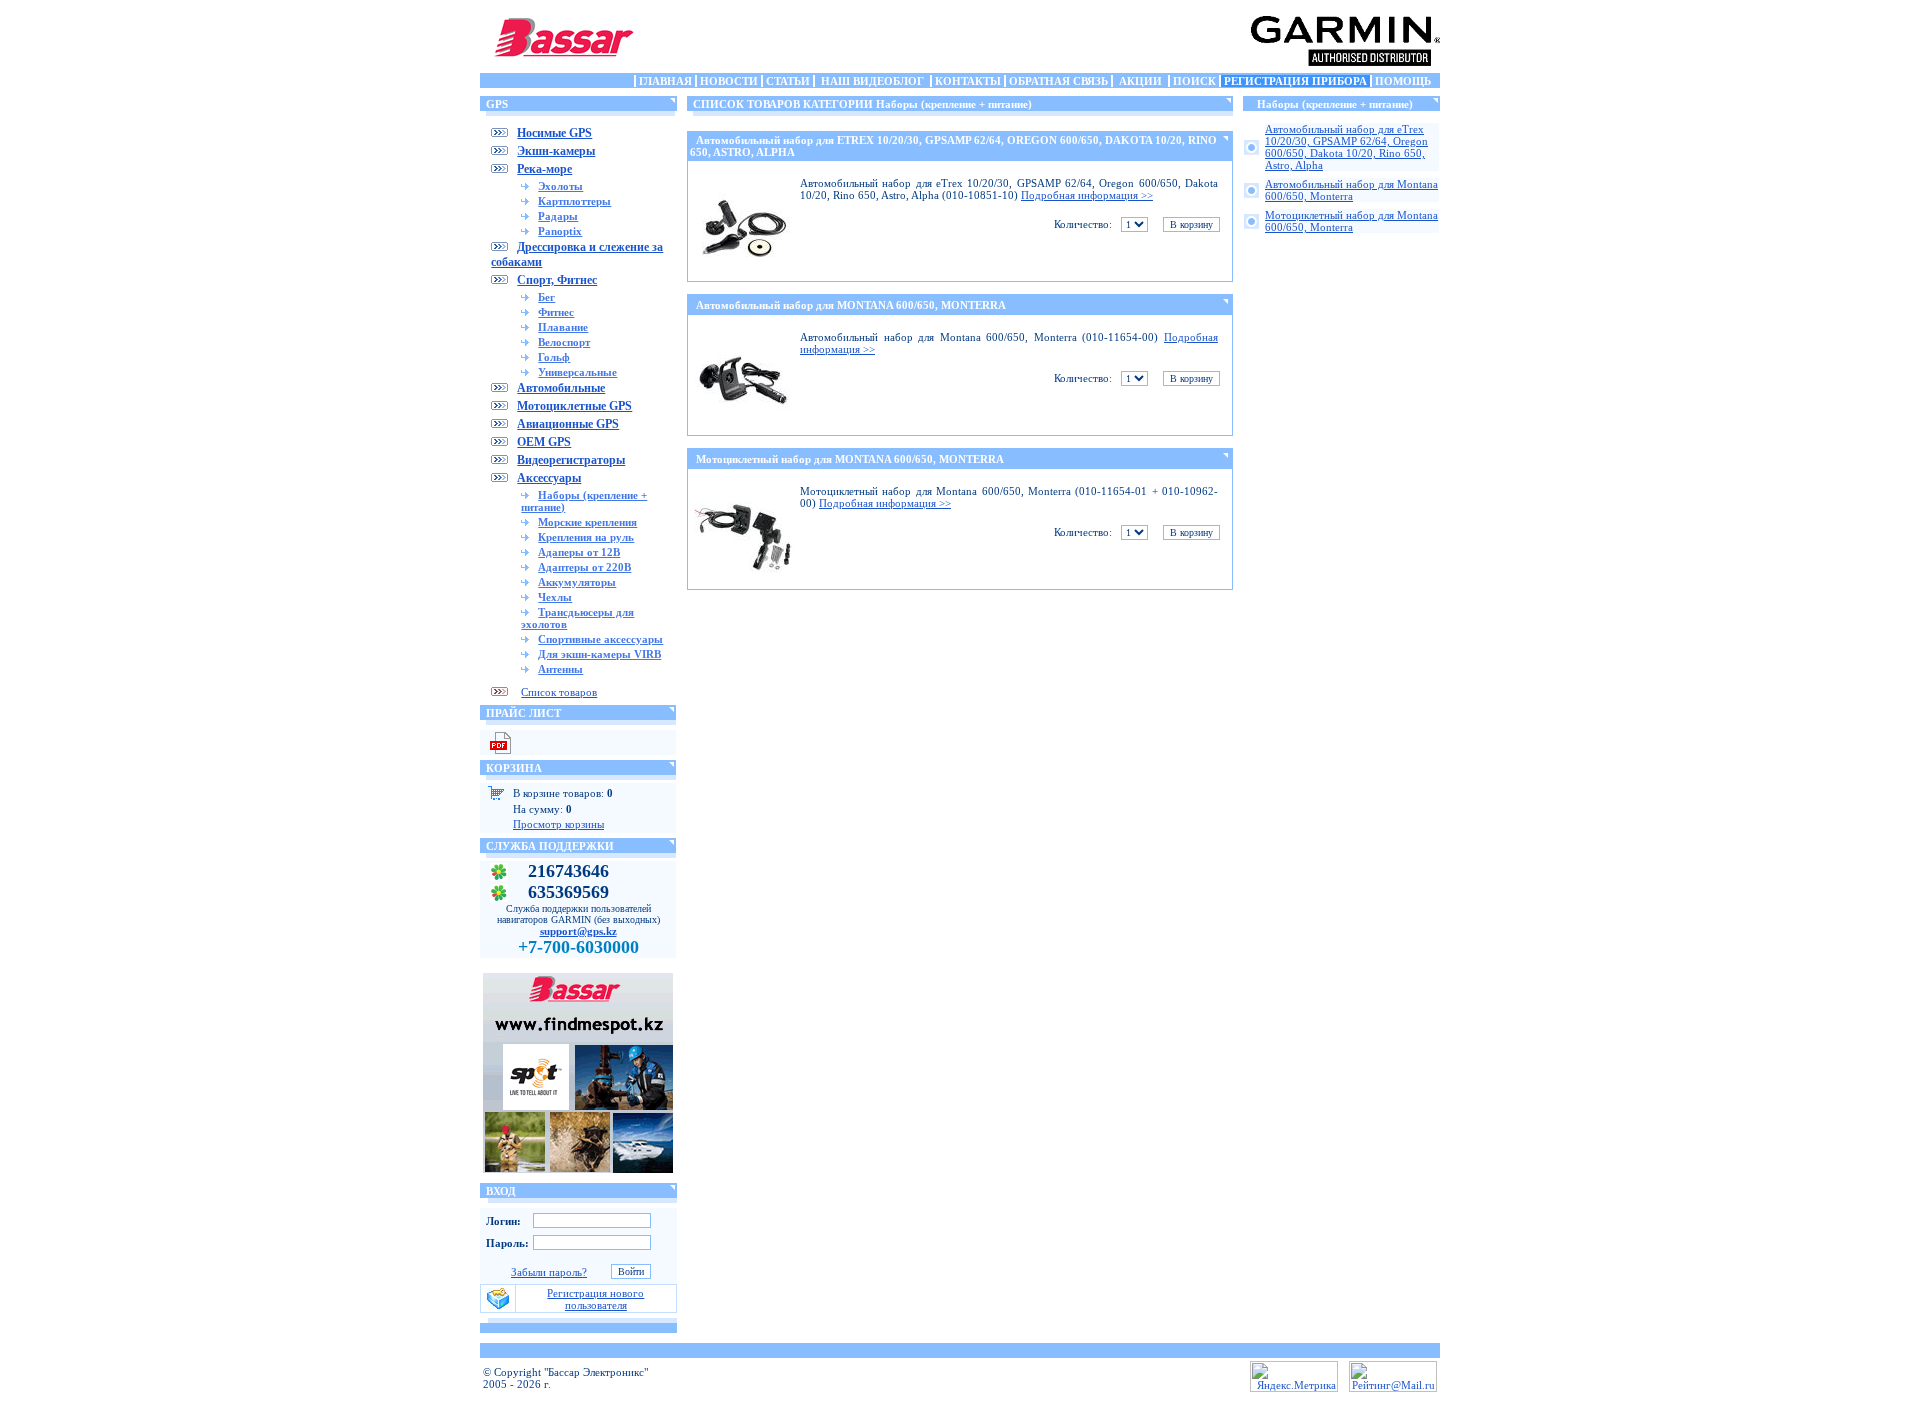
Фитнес (556, 312)
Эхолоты (560, 186)
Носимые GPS (554, 133)
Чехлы (555, 597)
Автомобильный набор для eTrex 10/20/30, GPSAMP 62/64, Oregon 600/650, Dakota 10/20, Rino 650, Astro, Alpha (1346, 147)
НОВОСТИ (729, 81)
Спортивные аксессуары (600, 639)
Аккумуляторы (577, 582)
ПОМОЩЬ (1403, 81)
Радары (558, 216)
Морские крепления (587, 522)
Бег (546, 297)
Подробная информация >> (1087, 195)
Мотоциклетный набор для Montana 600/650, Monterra (1351, 221)
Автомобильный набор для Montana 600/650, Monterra (1351, 190)
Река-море (544, 169)
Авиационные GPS (568, 424)
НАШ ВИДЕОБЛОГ (872, 81)
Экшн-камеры (556, 151)
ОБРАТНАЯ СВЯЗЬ (1058, 81)
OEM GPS (544, 442)
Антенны (560, 669)
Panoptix (560, 231)
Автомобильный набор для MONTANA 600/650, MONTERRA (851, 305)
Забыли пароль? (549, 1272)
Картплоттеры (574, 201)
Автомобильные (561, 388)
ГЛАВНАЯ (665, 81)
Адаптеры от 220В (584, 567)
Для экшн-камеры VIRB (599, 654)
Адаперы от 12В (579, 552)
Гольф (554, 357)
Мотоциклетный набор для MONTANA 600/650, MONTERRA (850, 459)
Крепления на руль (586, 537)
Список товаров (559, 692)
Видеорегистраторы (571, 460)
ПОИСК (1194, 81)
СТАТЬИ (788, 81)
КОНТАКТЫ (968, 81)
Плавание (563, 327)
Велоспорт (564, 342)
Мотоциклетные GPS (574, 406)
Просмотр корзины (558, 824)
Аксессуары (549, 478)
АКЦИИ (1140, 81)
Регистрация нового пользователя (595, 1299)
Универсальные (577, 372)
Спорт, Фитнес (557, 280)
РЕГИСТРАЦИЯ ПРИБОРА (1295, 81)
